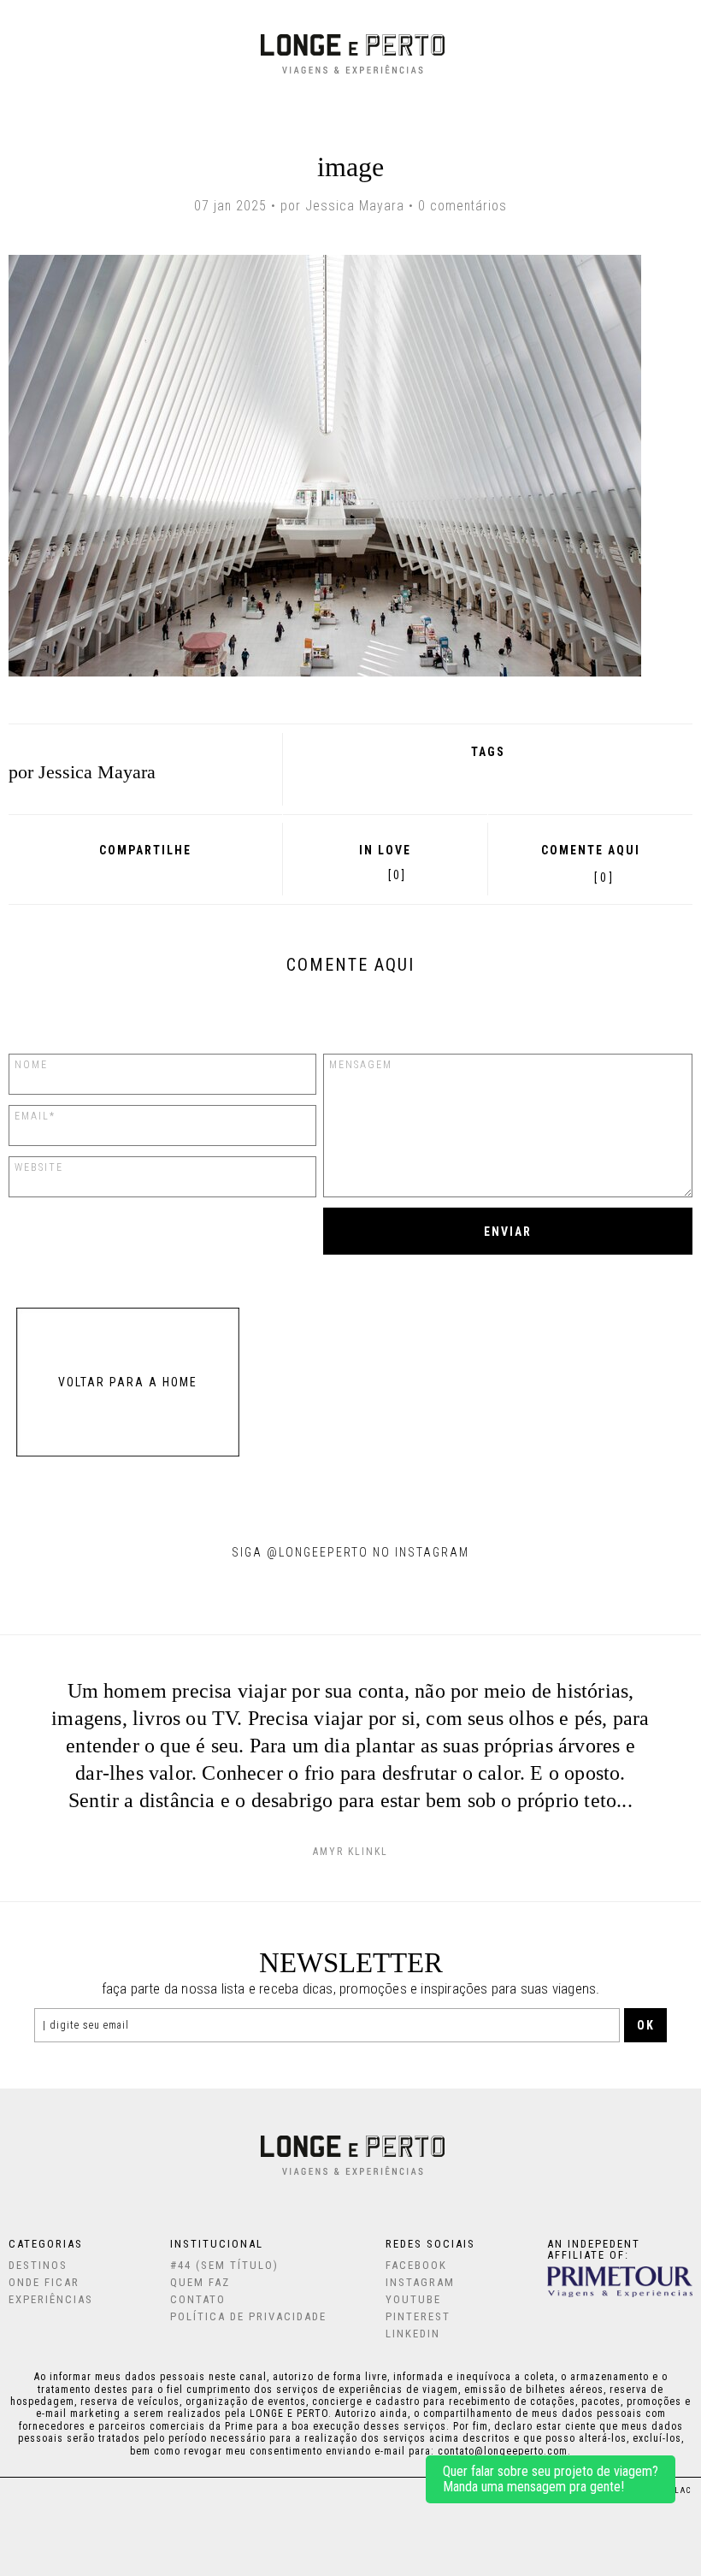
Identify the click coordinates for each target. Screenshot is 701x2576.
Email (189, 874)
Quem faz (200, 2282)
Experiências (51, 2299)
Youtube (413, 2299)
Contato (198, 2299)
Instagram (420, 2282)
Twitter (142, 874)
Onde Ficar (44, 2282)
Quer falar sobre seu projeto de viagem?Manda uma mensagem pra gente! (551, 2479)
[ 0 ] (604, 877)
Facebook (97, 874)
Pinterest (165, 874)
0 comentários (462, 206)
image (351, 167)
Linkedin (413, 2334)
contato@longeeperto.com (503, 2451)
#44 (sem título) (224, 2265)
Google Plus (119, 874)
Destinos (38, 2265)
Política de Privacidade (248, 2316)
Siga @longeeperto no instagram (350, 1552)
